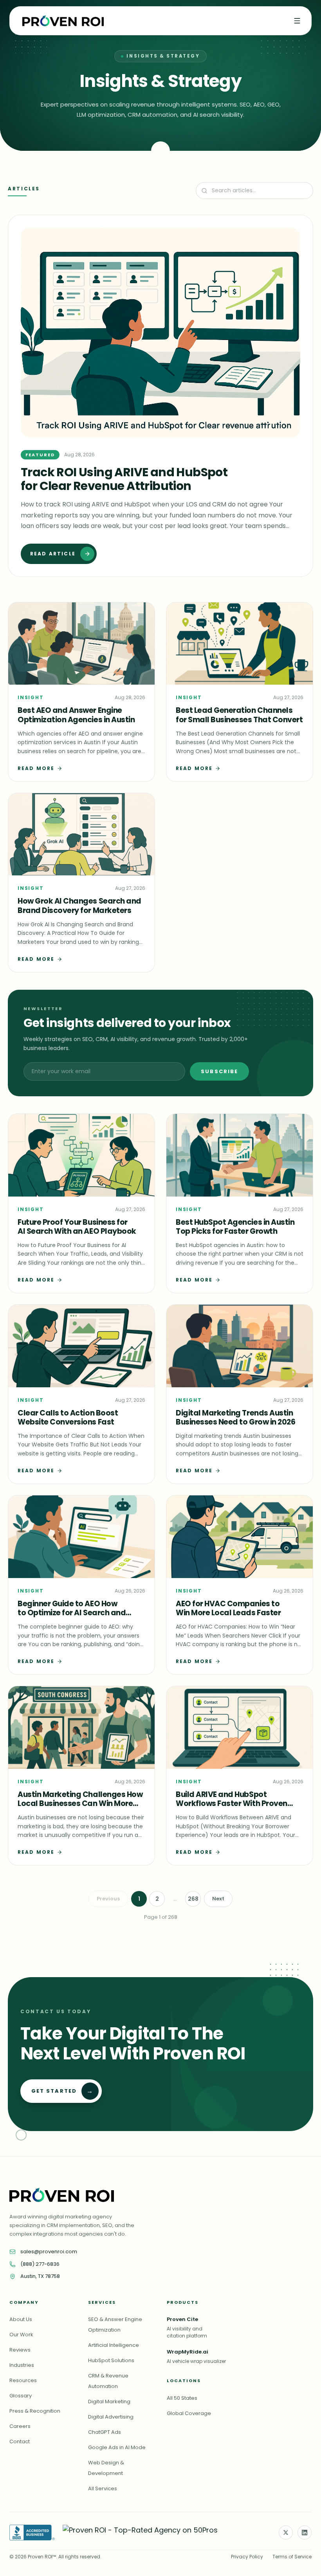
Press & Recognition (35, 2411)
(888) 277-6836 (40, 2264)
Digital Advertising (111, 2417)
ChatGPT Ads (105, 2432)
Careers (20, 2426)
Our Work (21, 2335)
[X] (286, 2533)
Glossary (21, 2396)
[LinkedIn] (305, 2533)
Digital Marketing (109, 2402)
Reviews (20, 2350)
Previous (108, 1899)
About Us (21, 2319)
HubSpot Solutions (111, 2360)
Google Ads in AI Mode (117, 2447)
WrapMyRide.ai (188, 2352)
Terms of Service (292, 2557)
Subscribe (219, 1071)
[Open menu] (297, 21)
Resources (23, 2380)
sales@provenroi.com (49, 2252)
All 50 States (182, 2398)
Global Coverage (189, 2413)
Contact (20, 2441)
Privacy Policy (247, 2557)
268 (193, 1899)
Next (218, 1899)
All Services (103, 2488)
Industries (22, 2365)
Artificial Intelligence (114, 2345)
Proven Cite (182, 2319)
